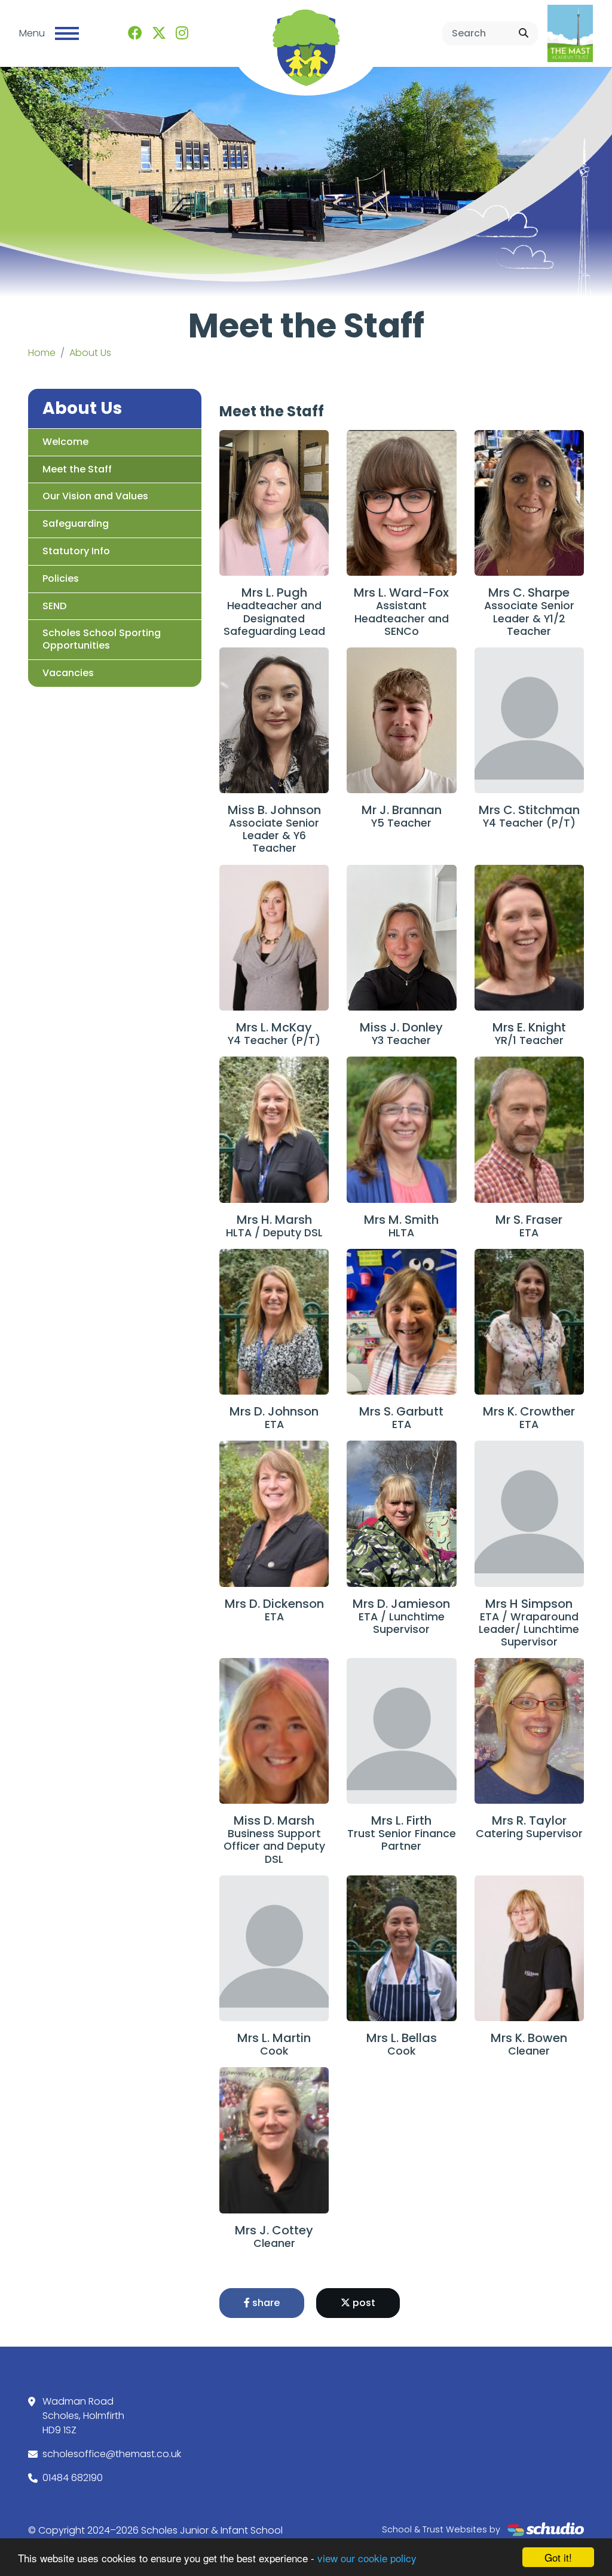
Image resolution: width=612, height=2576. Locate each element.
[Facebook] (135, 33)
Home (42, 353)
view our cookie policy (367, 2558)
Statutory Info (76, 551)
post (363, 2303)
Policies (61, 578)
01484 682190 (73, 2478)
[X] (159, 33)
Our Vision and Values (95, 496)
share (265, 2303)
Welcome (65, 442)
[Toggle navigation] (67, 33)
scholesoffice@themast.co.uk (112, 2454)
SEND (54, 606)
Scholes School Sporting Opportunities (102, 639)
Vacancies (68, 673)
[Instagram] (182, 33)
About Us (90, 353)
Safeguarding (76, 524)
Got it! (558, 2557)
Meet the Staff (77, 469)
